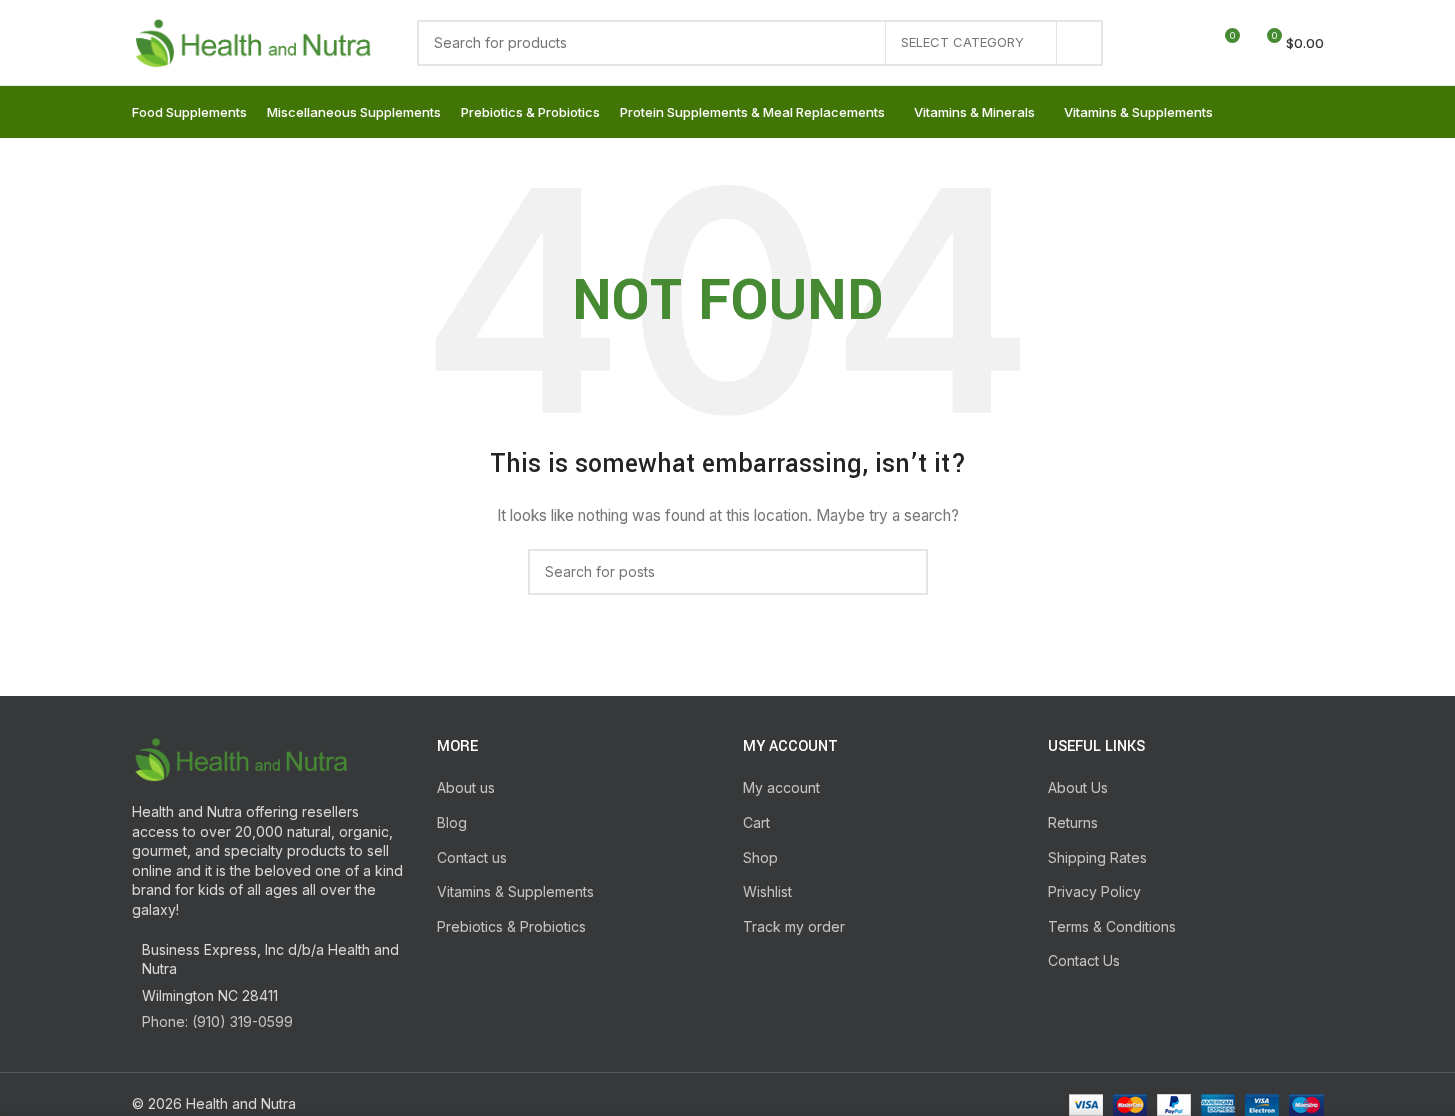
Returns (1073, 822)
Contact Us (1084, 960)
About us (466, 787)
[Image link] (242, 757)
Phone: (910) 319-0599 (217, 1021)
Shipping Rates (1097, 857)
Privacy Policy (1094, 891)
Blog (452, 822)
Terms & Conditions (1112, 926)
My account (781, 787)
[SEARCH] (1080, 43)
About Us (1078, 787)
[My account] (1151, 43)
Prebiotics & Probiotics (511, 926)
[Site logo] (254, 40)
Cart (756, 822)
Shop (760, 857)
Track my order (794, 926)
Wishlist (767, 891)
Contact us (472, 857)
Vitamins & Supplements (515, 891)
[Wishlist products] (1187, 43)
